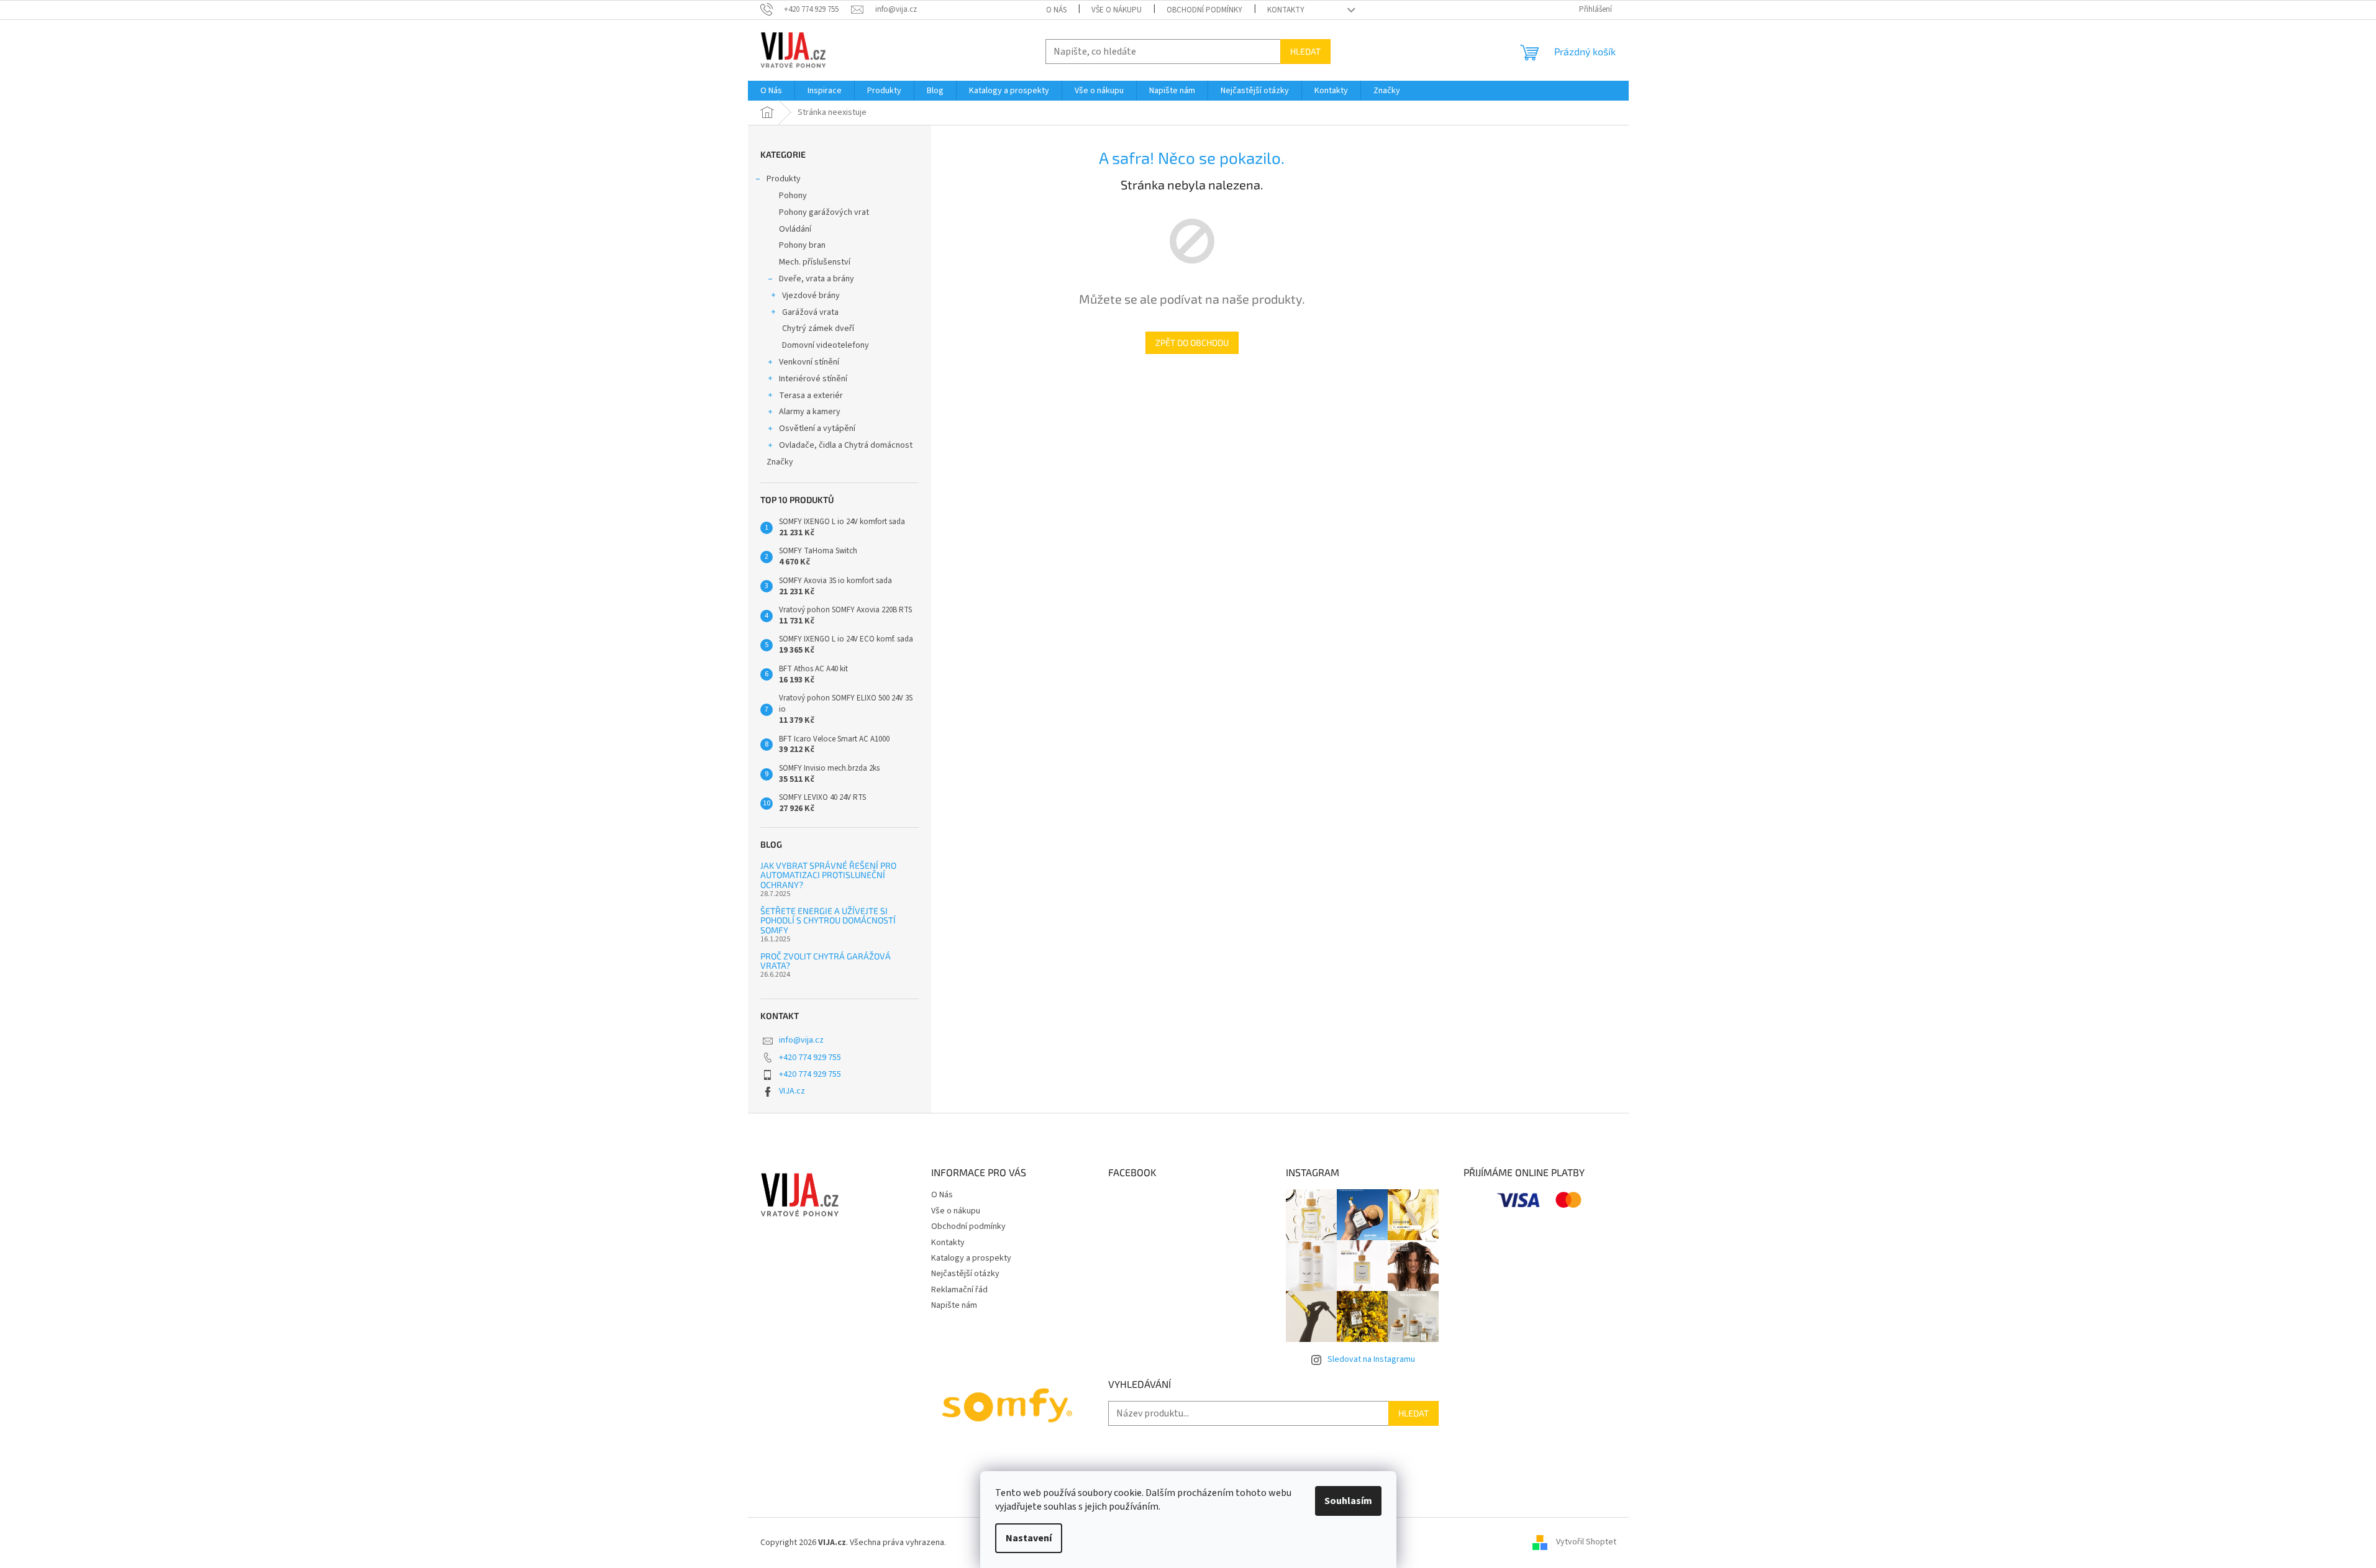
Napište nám (954, 1305)
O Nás (1056, 10)
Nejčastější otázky (965, 1274)
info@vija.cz (801, 1040)
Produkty (784, 179)
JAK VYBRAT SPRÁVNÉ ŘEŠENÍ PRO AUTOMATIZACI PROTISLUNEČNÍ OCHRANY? (828, 875)
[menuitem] (771, 91)
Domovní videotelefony (826, 345)
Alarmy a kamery (810, 412)
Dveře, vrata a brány (817, 279)
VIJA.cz (792, 1091)
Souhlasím (1348, 1501)
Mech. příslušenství (815, 262)
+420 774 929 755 (810, 1058)
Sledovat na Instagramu (1371, 1359)
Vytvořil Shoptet (1586, 1543)
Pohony (793, 196)
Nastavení (1029, 1538)
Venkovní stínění (809, 362)
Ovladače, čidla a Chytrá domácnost (846, 445)
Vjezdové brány (811, 296)
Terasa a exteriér (811, 396)
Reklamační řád (959, 1290)
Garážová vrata (810, 312)
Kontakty (1286, 10)
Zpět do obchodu (1192, 342)
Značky (780, 462)
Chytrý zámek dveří (818, 329)
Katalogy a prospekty (971, 1258)
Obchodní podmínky (1204, 10)
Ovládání (795, 229)
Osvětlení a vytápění (817, 428)
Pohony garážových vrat (824, 212)
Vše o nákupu (1117, 10)
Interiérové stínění (813, 379)
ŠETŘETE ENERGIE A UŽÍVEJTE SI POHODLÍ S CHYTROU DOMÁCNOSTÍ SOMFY (828, 920)
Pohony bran (802, 245)
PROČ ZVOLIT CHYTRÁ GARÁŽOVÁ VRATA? (826, 961)
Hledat (1305, 51)
